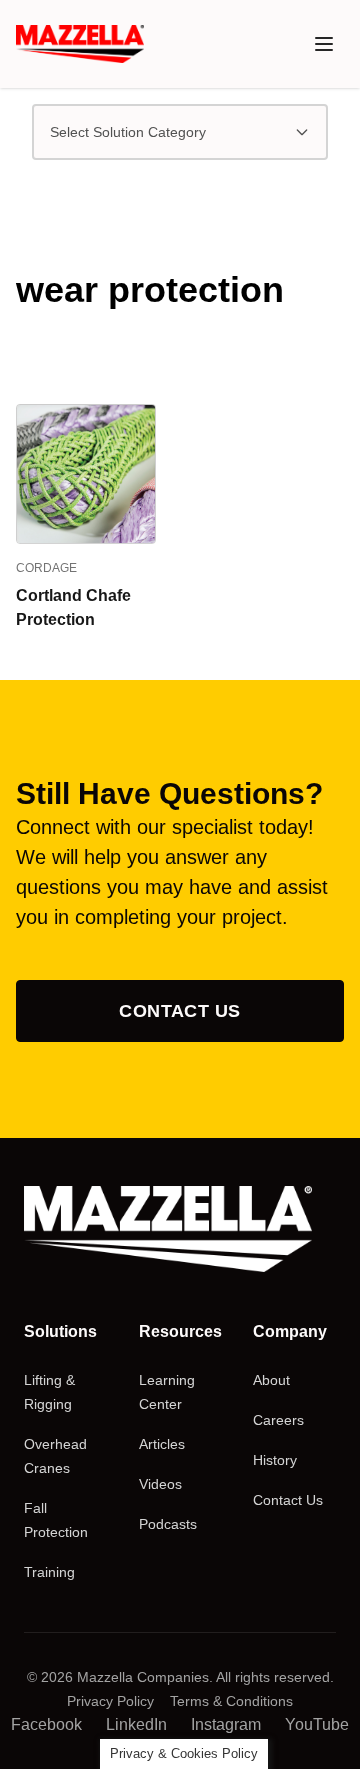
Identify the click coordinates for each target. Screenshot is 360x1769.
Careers (278, 1420)
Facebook (46, 1724)
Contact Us (180, 1011)
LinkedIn (136, 1724)
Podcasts (168, 1524)
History (275, 1460)
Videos (160, 1484)
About (271, 1380)
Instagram (226, 1724)
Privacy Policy (110, 1701)
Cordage (46, 568)
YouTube (317, 1724)
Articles (162, 1444)
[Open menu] (324, 44)
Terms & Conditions (231, 1701)
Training (49, 1572)
